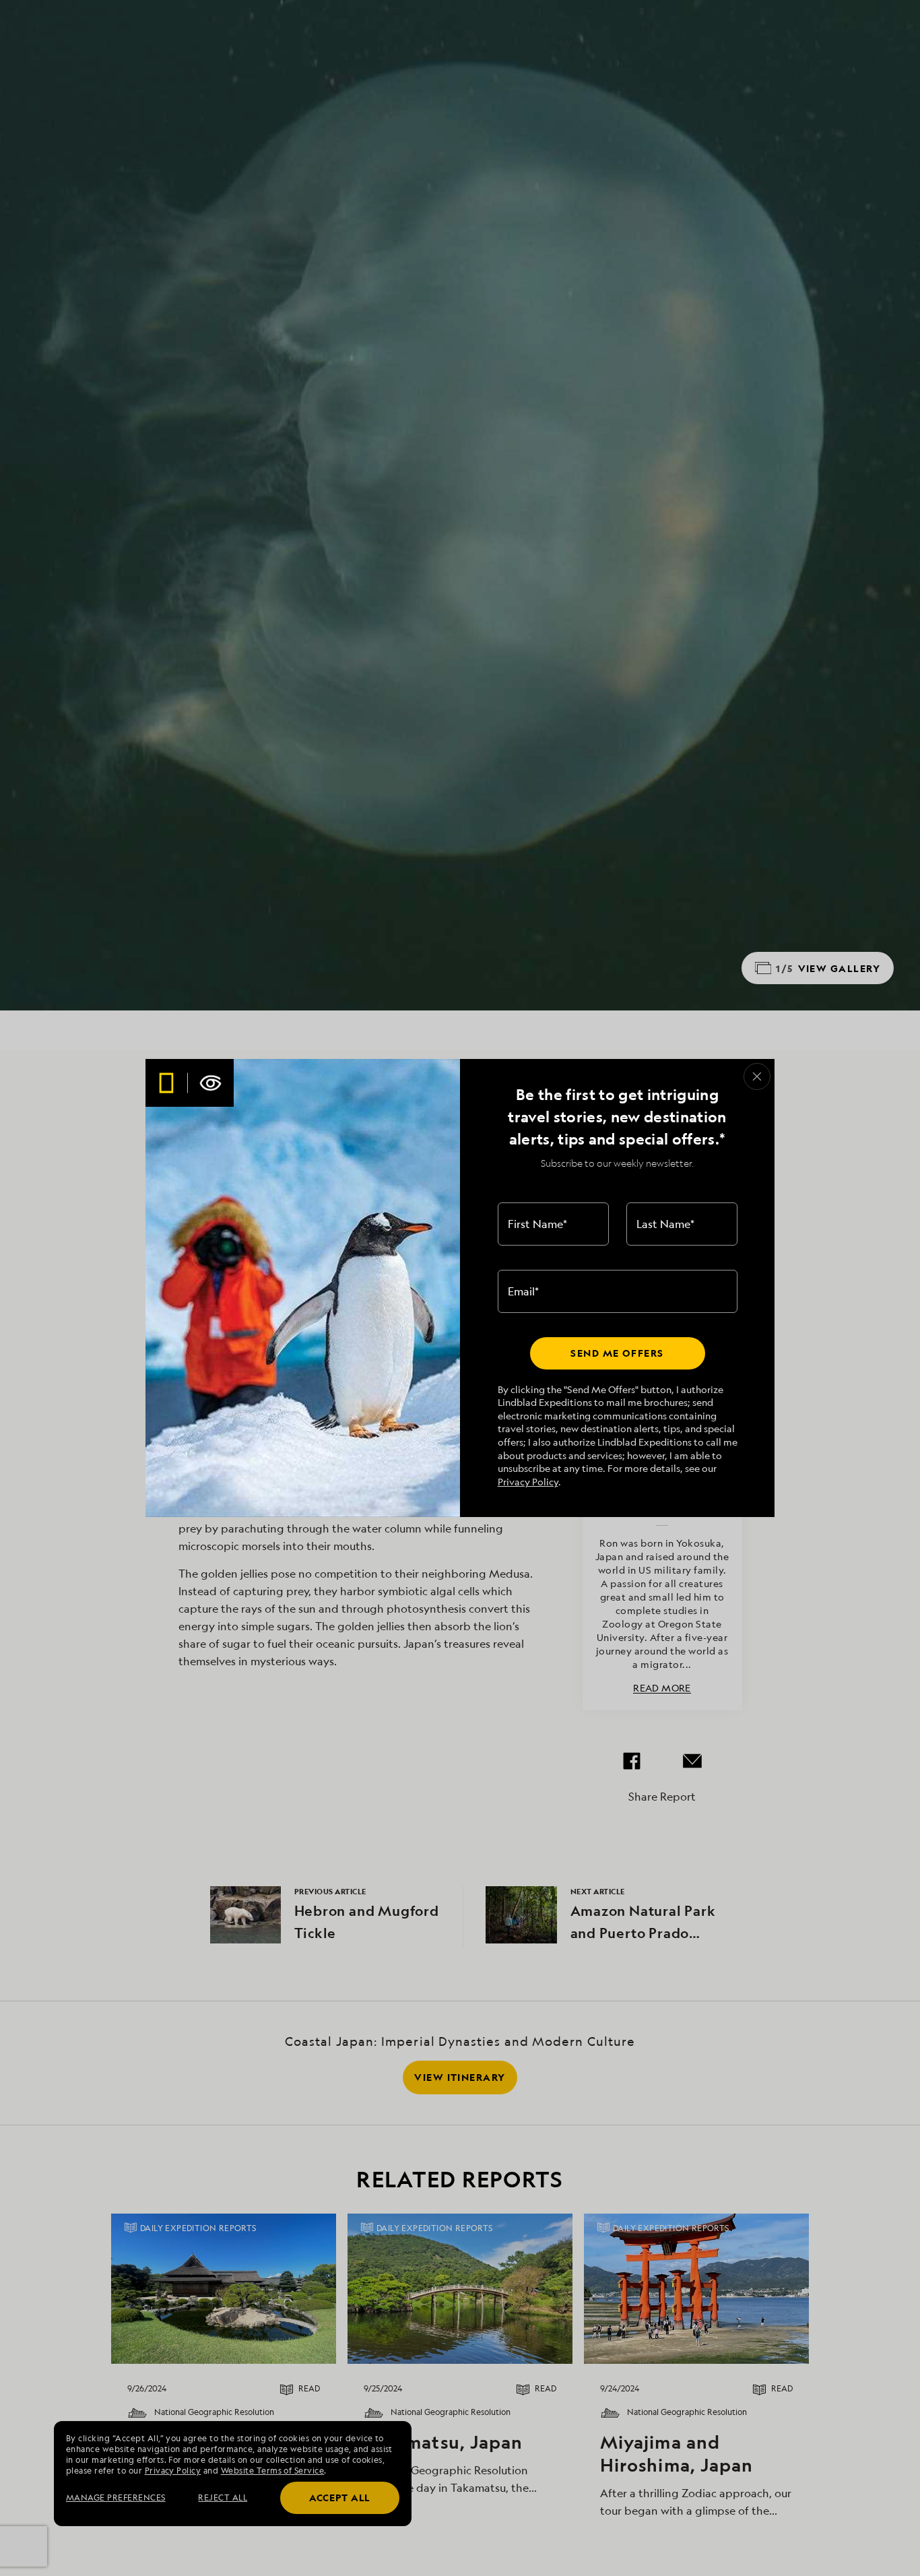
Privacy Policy (528, 1482)
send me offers (617, 1353)
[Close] (757, 1076)
